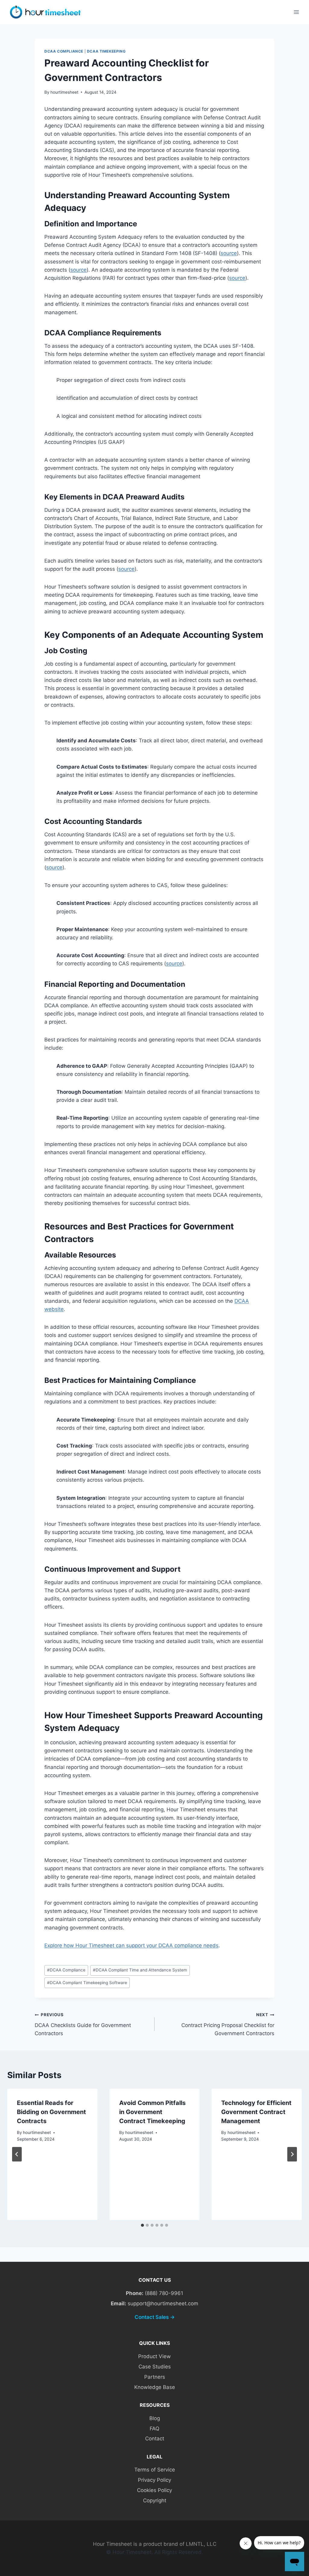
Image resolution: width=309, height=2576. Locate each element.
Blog (155, 2418)
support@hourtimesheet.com (163, 2303)
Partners (155, 2377)
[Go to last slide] (17, 2154)
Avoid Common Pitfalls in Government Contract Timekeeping (152, 2112)
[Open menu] (296, 12)
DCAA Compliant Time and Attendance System (140, 1970)
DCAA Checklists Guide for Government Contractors (83, 2024)
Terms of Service (155, 2470)
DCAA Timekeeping (106, 51)
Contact (155, 2439)
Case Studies (155, 2367)
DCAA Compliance (64, 51)
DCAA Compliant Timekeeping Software (87, 1983)
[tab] (142, 2225)
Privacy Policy (154, 2480)
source (229, 253)
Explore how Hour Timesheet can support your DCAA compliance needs (131, 1945)
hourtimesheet (64, 92)
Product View (154, 2356)
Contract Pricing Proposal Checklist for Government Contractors (228, 2024)
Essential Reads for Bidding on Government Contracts (51, 2112)
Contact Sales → (155, 2317)
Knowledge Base (155, 2387)
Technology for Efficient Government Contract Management (256, 2112)
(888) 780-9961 (164, 2293)
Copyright (155, 2500)
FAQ (154, 2429)
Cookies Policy (154, 2490)
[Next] (292, 2154)
